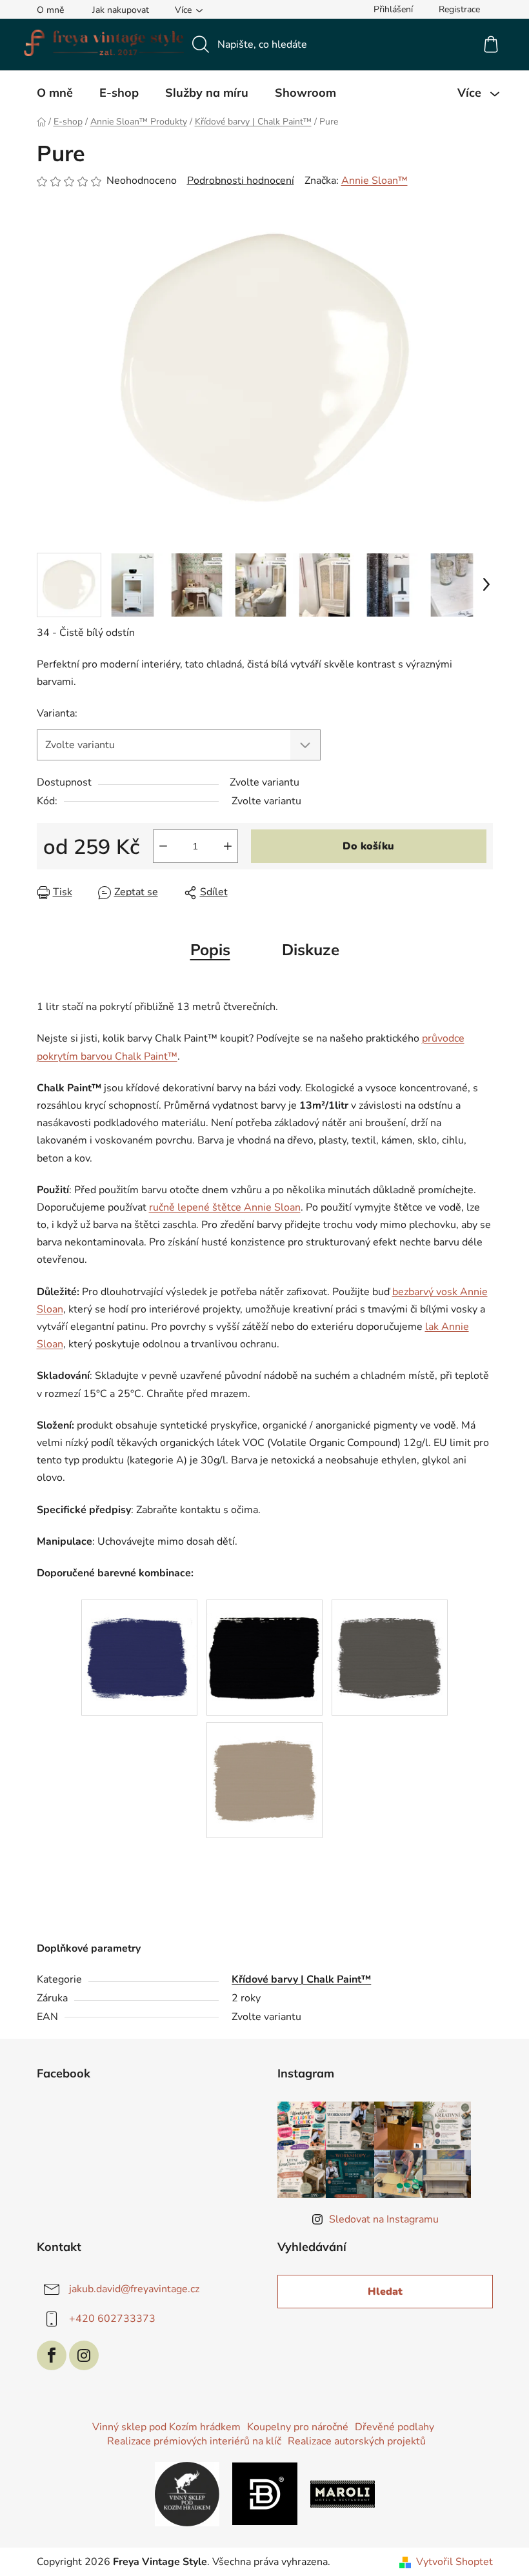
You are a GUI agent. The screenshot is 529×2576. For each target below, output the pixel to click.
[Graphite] (390, 1643)
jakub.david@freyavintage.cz (134, 2289)
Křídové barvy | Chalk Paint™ (301, 1979)
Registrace (459, 9)
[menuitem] (55, 93)
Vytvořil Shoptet (454, 2562)
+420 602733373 (112, 2319)
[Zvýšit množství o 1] (228, 846)
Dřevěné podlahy (394, 2427)
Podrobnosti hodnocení (241, 181)
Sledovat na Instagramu (384, 2219)
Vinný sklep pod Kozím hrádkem (166, 2427)
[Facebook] (52, 2355)
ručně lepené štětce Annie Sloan (225, 1207)
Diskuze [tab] (311, 949)
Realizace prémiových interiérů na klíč (194, 2441)
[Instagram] (84, 2355)
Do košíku (368, 846)
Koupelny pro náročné (298, 2427)
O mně (50, 10)
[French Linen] (264, 1766)
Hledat (385, 2292)
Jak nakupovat (121, 10)
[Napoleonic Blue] (139, 1643)
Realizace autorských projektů (357, 2441)
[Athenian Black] (264, 1643)
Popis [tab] (210, 949)
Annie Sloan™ (374, 181)
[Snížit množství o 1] (163, 846)
